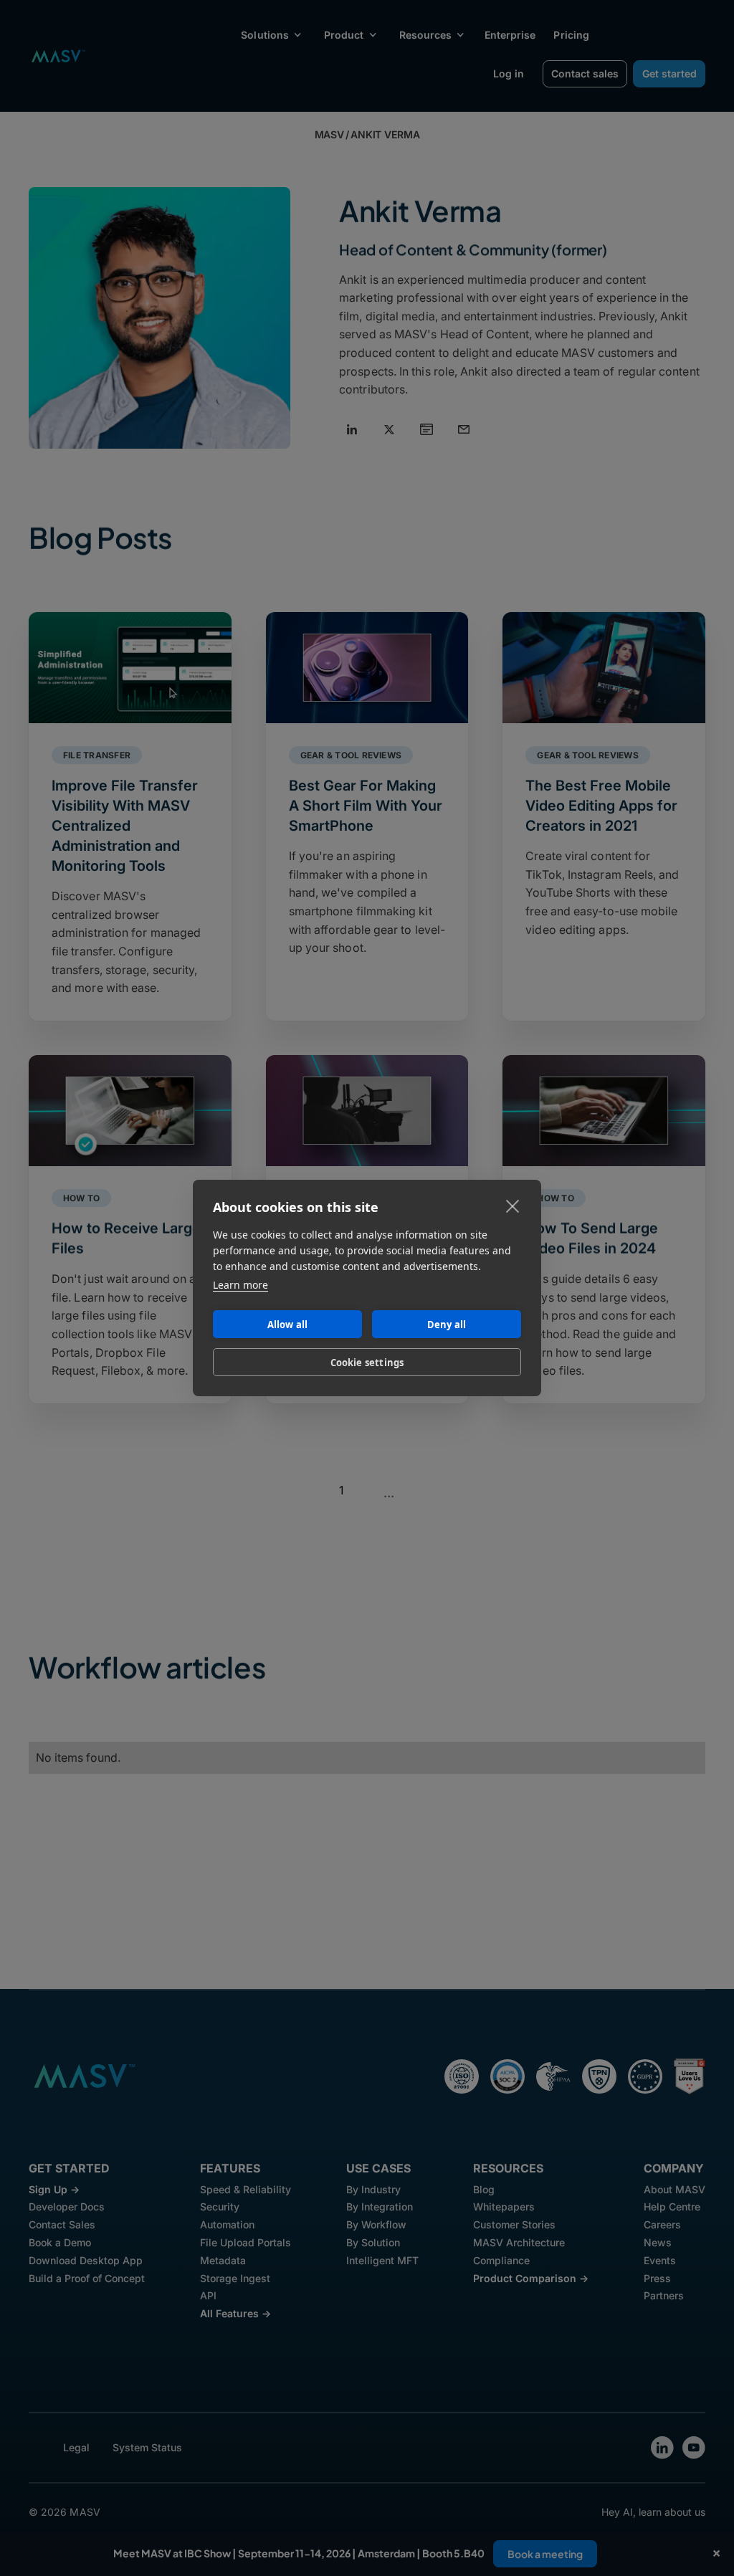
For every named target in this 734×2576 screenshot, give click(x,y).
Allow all (288, 1325)
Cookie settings (367, 1363)
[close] (513, 1206)
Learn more (240, 1285)
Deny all (447, 1325)
